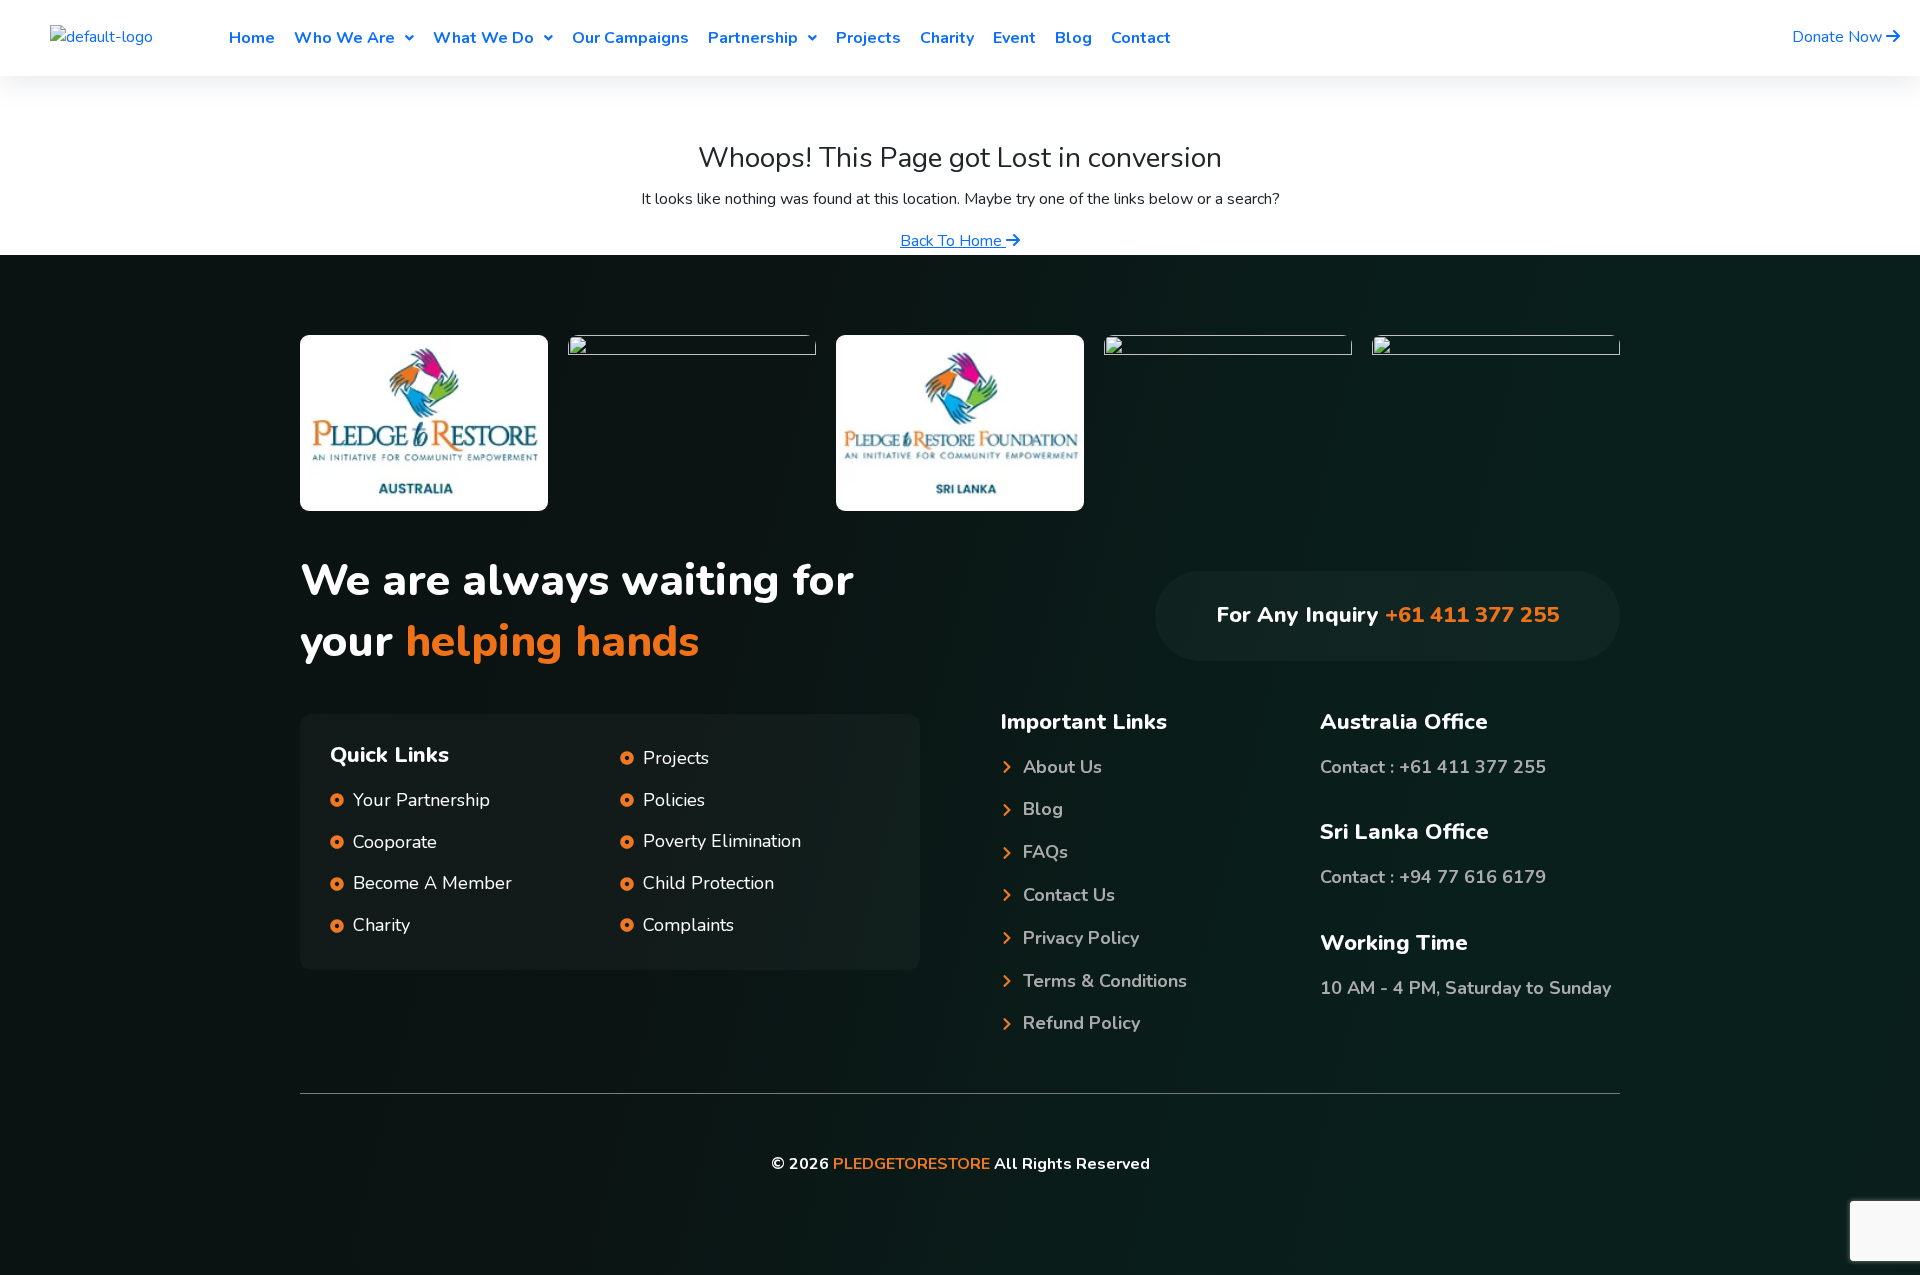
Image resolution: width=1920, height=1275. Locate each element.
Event (1014, 38)
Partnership (753, 38)
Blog (1073, 38)
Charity (947, 38)
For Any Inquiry (1387, 615)
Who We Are (344, 38)
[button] (354, 38)
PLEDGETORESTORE (911, 1164)
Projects (868, 38)
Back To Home (953, 241)
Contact (1141, 38)
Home (252, 38)
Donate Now (1839, 37)
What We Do (483, 38)
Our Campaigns (630, 38)
